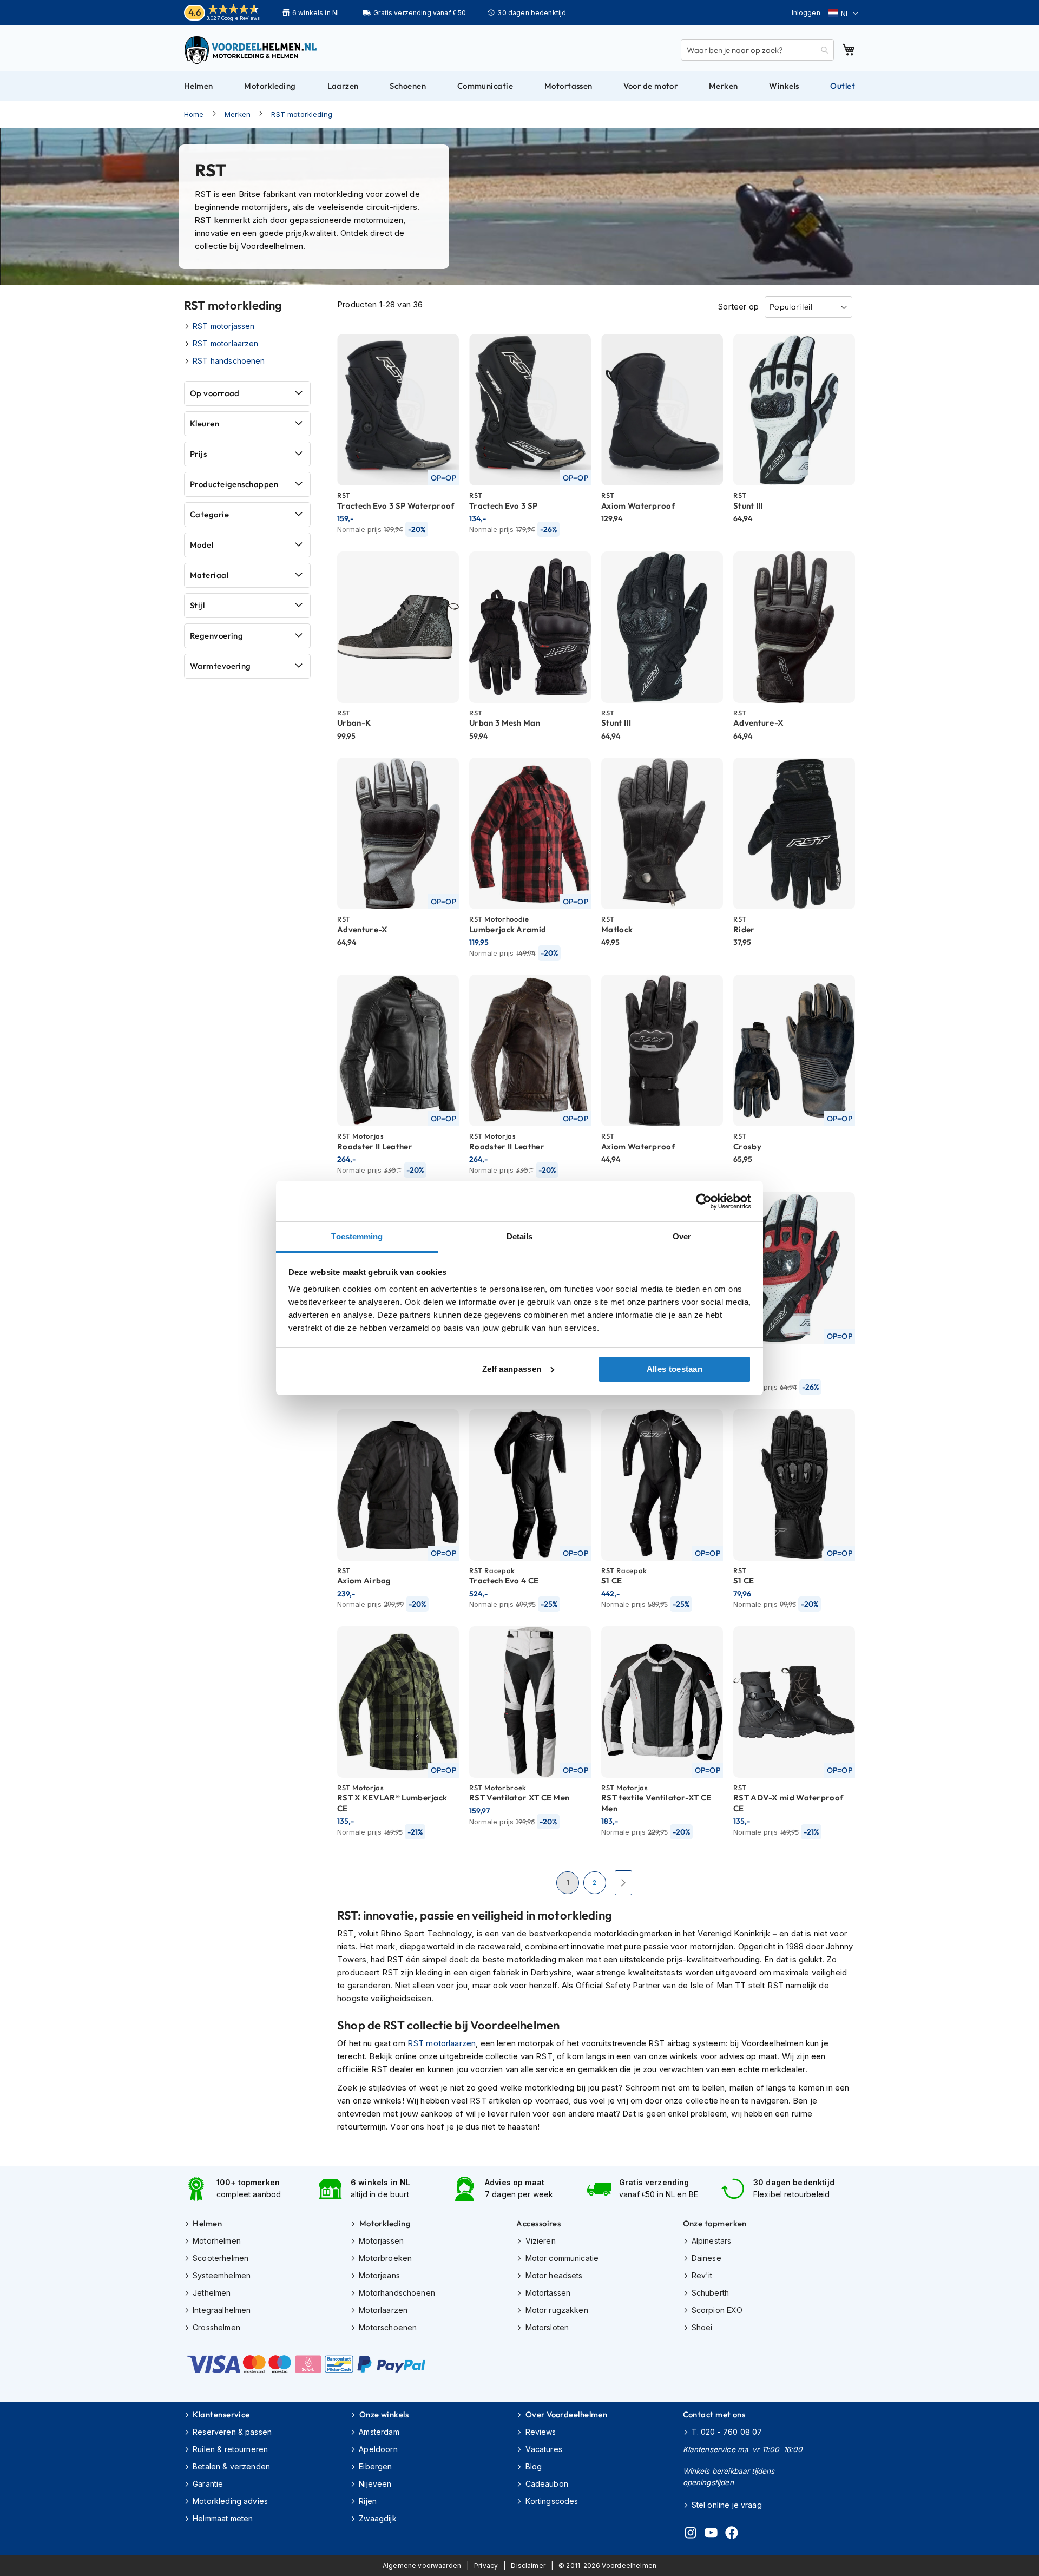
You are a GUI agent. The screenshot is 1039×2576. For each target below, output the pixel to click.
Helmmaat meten (223, 2518)
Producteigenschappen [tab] (234, 484)
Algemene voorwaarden (422, 2565)
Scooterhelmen (221, 2258)
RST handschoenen (229, 361)
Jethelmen (212, 2293)
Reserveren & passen (232, 2432)
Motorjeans (379, 2275)
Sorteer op (738, 307)
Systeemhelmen (222, 2275)
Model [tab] (202, 545)
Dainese (706, 2258)
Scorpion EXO (717, 2310)
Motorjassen (381, 2241)
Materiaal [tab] (209, 575)
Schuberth (710, 2293)
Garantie (208, 2484)
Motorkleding (385, 2223)
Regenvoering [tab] (216, 636)
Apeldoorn (378, 2449)
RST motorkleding (301, 114)
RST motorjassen (223, 326)
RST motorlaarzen (442, 2043)
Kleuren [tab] (205, 423)
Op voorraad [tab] (215, 393)
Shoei (702, 2327)
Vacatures (544, 2449)
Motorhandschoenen (397, 2293)
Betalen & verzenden (231, 2466)
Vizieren (540, 2241)
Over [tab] (682, 1236)
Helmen (207, 2223)
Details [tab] (520, 1236)
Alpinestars (712, 2241)
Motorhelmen (217, 2241)
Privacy (486, 2565)
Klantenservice (221, 2414)
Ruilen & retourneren (230, 2449)
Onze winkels (384, 2414)
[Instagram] (691, 2534)
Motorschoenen (388, 2327)
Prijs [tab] (198, 454)
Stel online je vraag (727, 2505)
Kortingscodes (552, 2501)
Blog (534, 2466)
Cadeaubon (547, 2484)
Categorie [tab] (209, 514)
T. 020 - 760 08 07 (727, 2432)
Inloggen (806, 13)
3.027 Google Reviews (233, 18)
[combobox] (757, 50)
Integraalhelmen (222, 2310)
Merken (238, 114)
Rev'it (702, 2275)
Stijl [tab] (197, 605)
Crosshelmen (216, 2327)
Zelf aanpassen (512, 1369)
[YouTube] (711, 2534)
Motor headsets (554, 2275)
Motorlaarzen (383, 2310)
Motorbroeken (385, 2258)
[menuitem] (199, 86)
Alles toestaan (675, 1369)
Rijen (368, 2501)
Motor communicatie (562, 2258)
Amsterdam (379, 2432)
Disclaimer (528, 2565)
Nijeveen (375, 2484)
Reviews (541, 2432)
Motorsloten (547, 2327)
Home (194, 114)
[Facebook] (732, 2534)
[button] (843, 14)
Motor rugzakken (557, 2310)
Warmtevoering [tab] (221, 666)
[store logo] (252, 50)
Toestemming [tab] (357, 1236)
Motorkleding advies (230, 2501)
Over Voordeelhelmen (566, 2414)
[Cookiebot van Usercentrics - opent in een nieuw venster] (704, 1201)
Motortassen (548, 2293)
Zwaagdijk (377, 2518)
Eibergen (375, 2466)
